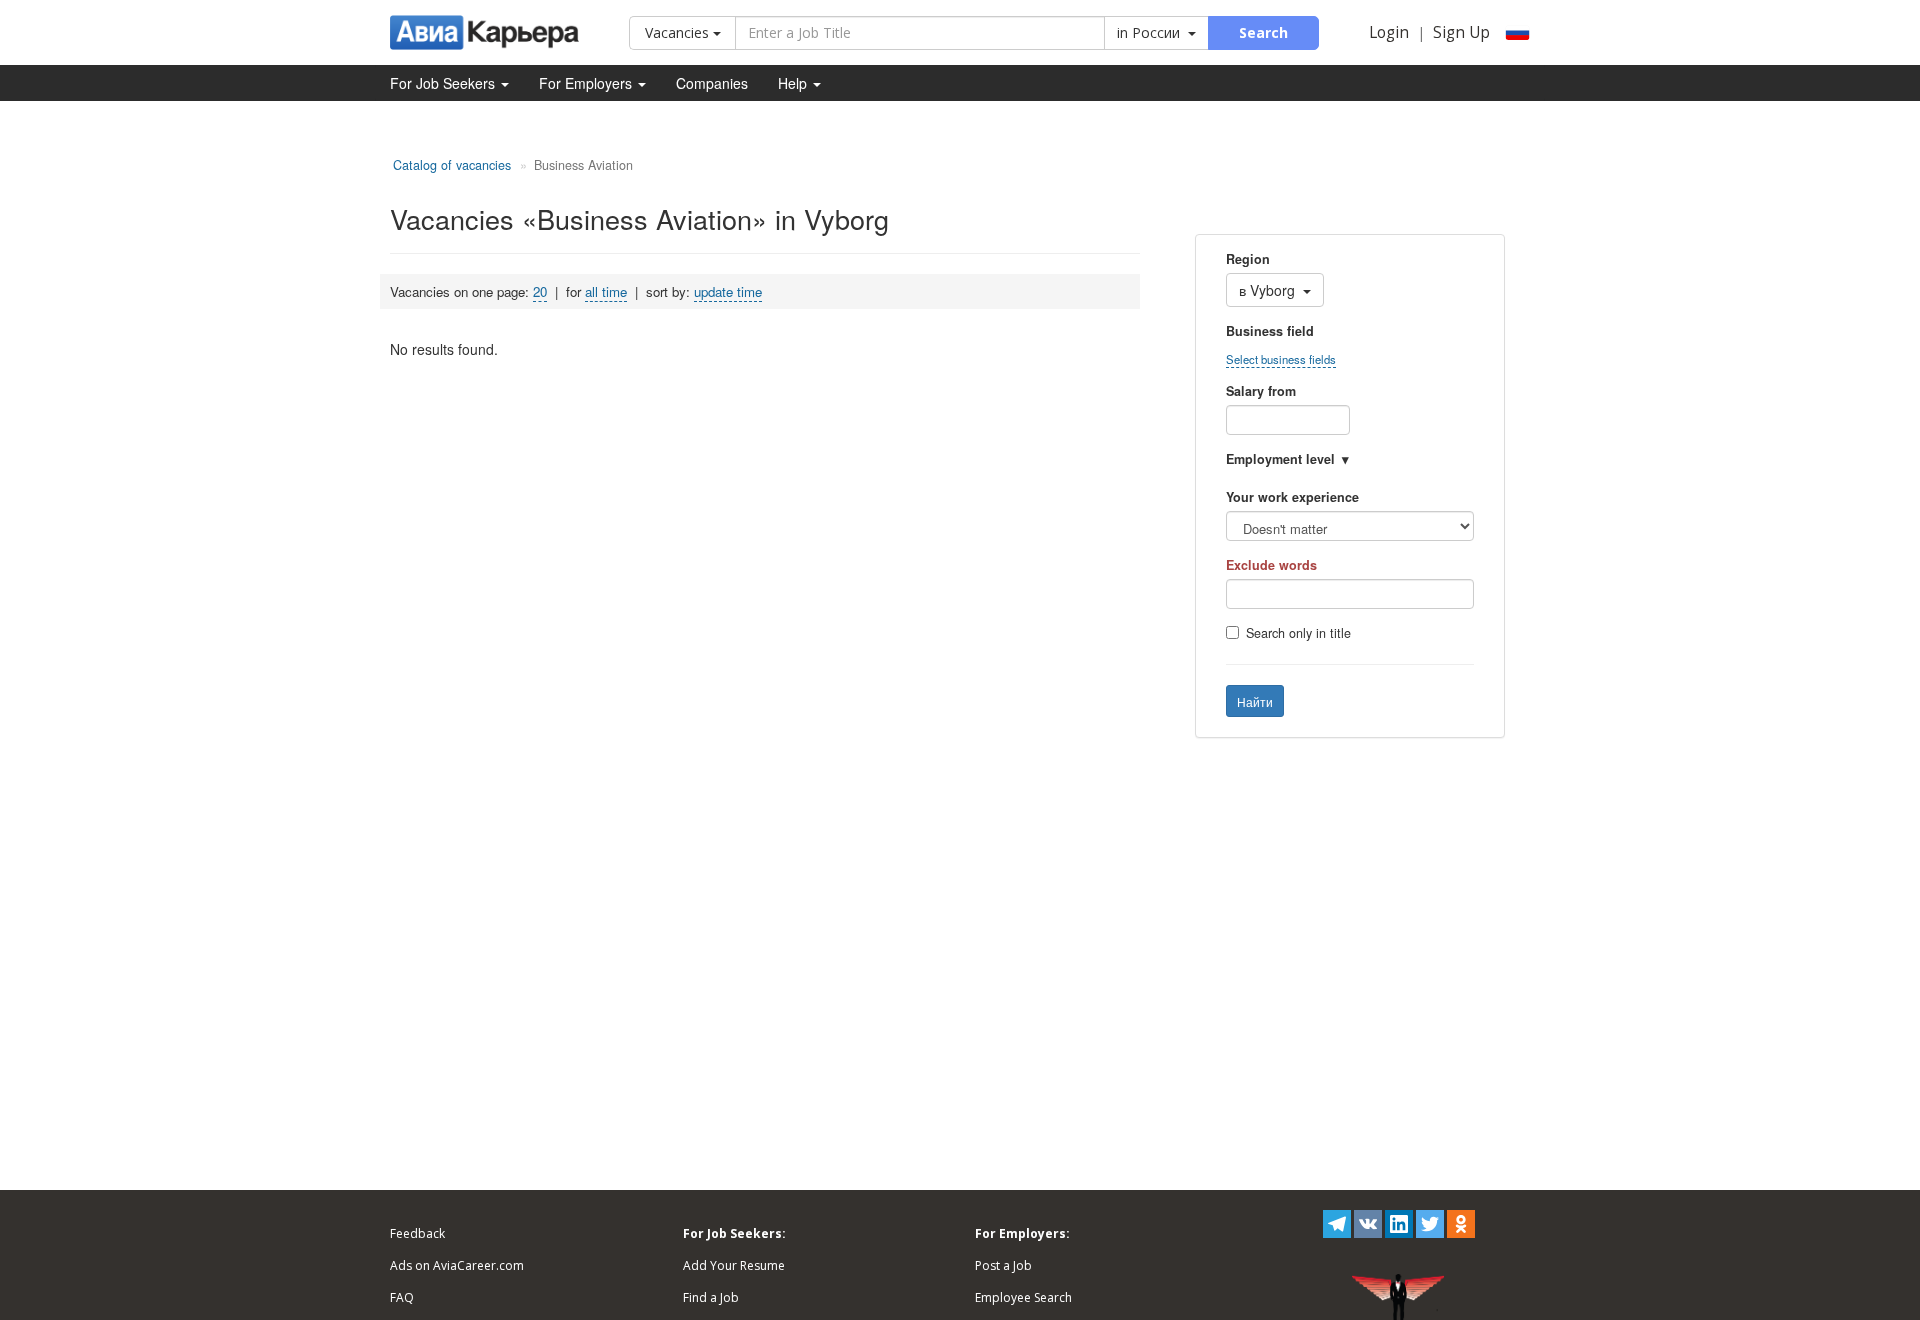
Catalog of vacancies (452, 165)
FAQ (402, 1297)
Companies (712, 83)
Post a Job (1003, 1265)
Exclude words (1271, 565)
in (1148, 32)
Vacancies (679, 32)
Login (1389, 32)
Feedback (417, 1233)
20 (540, 291)
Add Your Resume (734, 1265)
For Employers (587, 83)
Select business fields (1281, 359)
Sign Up (1461, 32)
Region (1248, 259)
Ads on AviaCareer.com (457, 1265)
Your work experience (1292, 497)
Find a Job (711, 1297)
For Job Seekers (444, 83)
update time (728, 291)
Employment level (1280, 459)
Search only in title (1298, 633)
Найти (1255, 701)
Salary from (1261, 391)
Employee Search (1023, 1297)
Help (794, 83)
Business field (1270, 331)
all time (606, 291)
